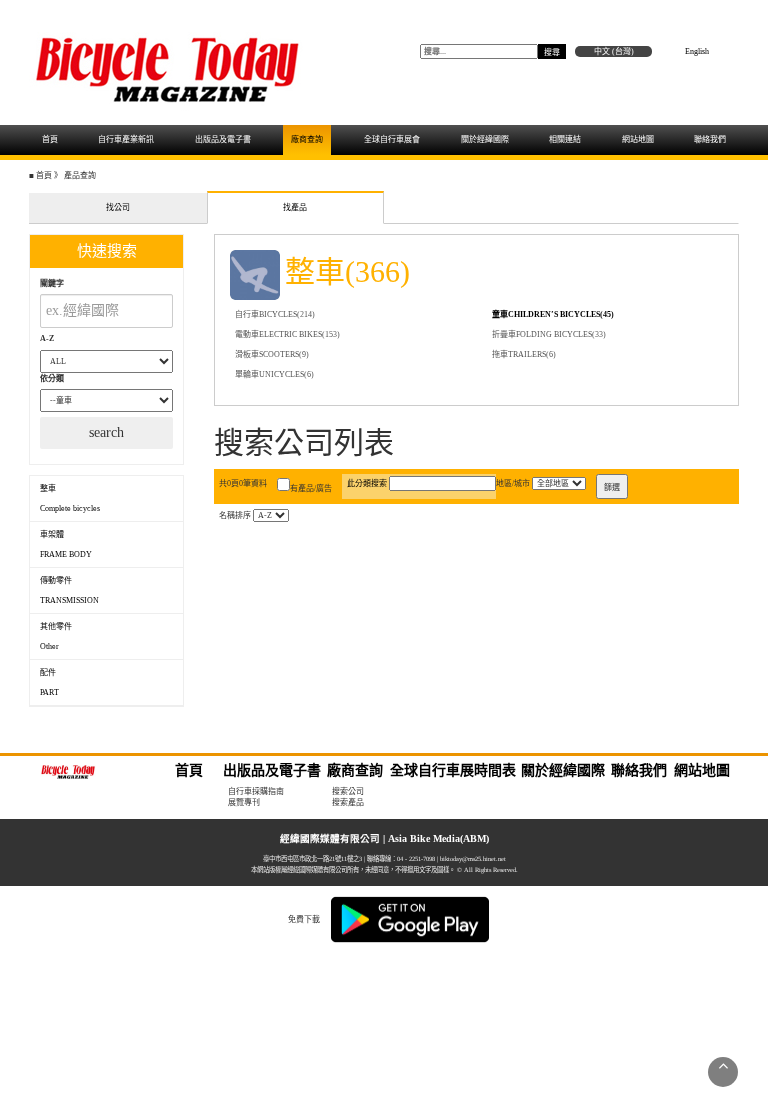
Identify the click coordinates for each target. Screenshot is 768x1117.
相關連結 (565, 139)
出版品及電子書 (223, 139)
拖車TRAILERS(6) (524, 354)
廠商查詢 (307, 139)
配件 (49, 682)
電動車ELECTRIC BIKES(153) (287, 334)
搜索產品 (348, 802)
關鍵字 (52, 283)
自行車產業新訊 (126, 139)
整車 (70, 498)
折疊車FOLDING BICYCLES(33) (549, 334)
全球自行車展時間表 (453, 770)
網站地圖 (638, 139)
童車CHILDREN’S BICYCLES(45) (553, 314)
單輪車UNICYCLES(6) (274, 374)
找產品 (295, 207)
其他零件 (57, 636)
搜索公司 (348, 791)
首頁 (50, 139)
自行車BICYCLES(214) (275, 314)
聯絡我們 (710, 139)
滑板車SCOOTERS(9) (272, 354)
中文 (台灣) (614, 51)
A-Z (47, 338)
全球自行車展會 (392, 139)
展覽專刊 (244, 802)
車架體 (66, 544)
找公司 (118, 207)
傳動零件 (69, 590)
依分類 (52, 378)
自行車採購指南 (256, 791)
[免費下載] (410, 918)
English (697, 51)
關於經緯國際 (485, 139)
